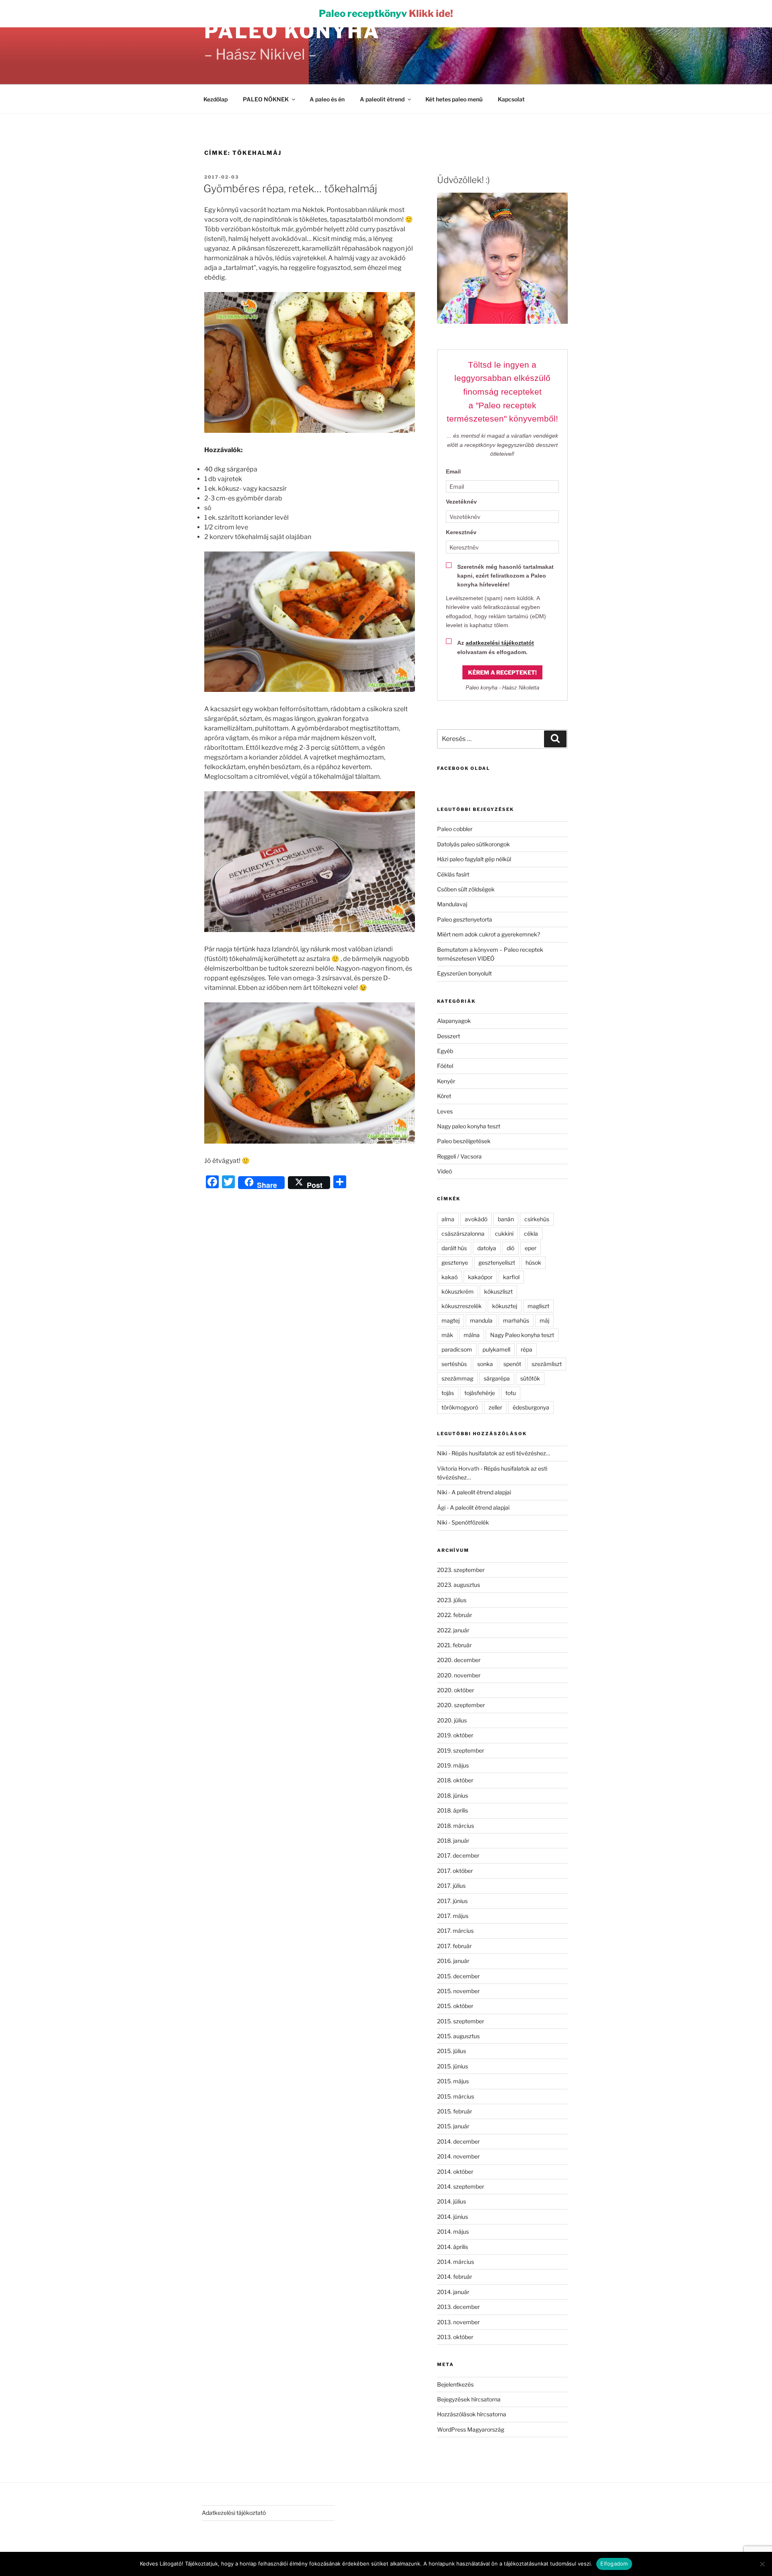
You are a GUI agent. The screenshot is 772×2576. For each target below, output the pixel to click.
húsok (533, 1262)
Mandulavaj (452, 904)
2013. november (458, 2322)
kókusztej (505, 1306)
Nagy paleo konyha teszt (469, 1126)
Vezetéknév (461, 502)
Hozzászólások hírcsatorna (472, 2414)
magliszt (538, 1306)
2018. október (455, 1780)
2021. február (454, 1645)
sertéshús (454, 1364)
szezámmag (457, 1378)
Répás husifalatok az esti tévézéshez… (501, 1453)
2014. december (458, 2141)
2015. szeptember (461, 2021)
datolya (487, 1248)
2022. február (455, 1615)
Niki (442, 1453)
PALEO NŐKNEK (266, 99)
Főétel (445, 1066)
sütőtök (530, 1378)
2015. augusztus (458, 2036)
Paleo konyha (292, 31)
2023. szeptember (461, 1570)
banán (506, 1219)
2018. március (456, 1826)
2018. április (453, 1810)
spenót (512, 1364)
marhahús (516, 1320)
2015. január (453, 2126)
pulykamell (496, 1349)
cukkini (504, 1233)
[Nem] (762, 2564)
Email (453, 471)
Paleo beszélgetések (464, 1141)
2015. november (458, 1991)
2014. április (453, 2247)
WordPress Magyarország (471, 2429)
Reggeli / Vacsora (459, 1156)
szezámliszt (547, 1364)
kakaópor (480, 1277)
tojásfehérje (480, 1393)
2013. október (455, 2337)
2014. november (458, 2156)
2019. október (455, 1735)
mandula (481, 1320)
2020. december (459, 1660)
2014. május (453, 2231)
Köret (444, 1096)
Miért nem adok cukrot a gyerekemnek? (489, 934)
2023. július (452, 1600)
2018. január (453, 1840)
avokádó (476, 1219)
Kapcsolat (511, 99)
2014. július (452, 2201)
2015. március (456, 2096)
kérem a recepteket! (502, 672)
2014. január (453, 2292)
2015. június (453, 2066)
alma (448, 1219)
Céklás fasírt (453, 874)
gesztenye (455, 1262)
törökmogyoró (460, 1407)
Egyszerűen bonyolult (464, 973)
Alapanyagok (454, 1021)
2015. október (455, 2006)
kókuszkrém (458, 1291)
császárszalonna (463, 1233)
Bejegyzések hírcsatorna (469, 2399)
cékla (531, 1233)
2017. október (455, 1871)
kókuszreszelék (462, 1306)
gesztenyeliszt (497, 1262)
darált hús (454, 1248)
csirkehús (537, 1219)
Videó (445, 1171)
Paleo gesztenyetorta (465, 919)
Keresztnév (461, 532)
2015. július (452, 2051)
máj (544, 1320)
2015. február (455, 2111)
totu (511, 1393)
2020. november (459, 1675)
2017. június (452, 1901)
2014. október (455, 2172)
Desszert (449, 1036)
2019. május (453, 1765)
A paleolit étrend (382, 99)
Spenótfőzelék (470, 1522)
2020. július (452, 1720)
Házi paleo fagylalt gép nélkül (474, 859)
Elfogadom (614, 2564)
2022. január (453, 1630)
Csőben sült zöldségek (466, 889)
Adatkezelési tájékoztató (234, 2513)
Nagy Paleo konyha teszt (522, 1335)
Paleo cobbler (455, 829)
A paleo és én (327, 99)
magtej (451, 1320)
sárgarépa (497, 1378)
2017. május (453, 1916)
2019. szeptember (461, 1750)
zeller (495, 1407)
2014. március (456, 2262)
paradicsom (457, 1349)
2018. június (453, 1795)
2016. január (453, 1961)
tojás (448, 1393)
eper (531, 1248)
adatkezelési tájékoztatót (500, 643)
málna (472, 1335)
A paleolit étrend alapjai (481, 1492)
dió (510, 1248)
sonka (485, 1364)
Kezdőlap (216, 99)
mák (447, 1335)
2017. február (454, 1946)
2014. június (453, 2217)
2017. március (455, 1931)
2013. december (458, 2307)
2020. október (456, 1690)
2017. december (458, 1855)
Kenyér (446, 1081)
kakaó (450, 1277)
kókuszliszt (498, 1291)
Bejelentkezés (455, 2384)
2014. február (455, 2277)
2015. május (453, 2081)
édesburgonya (531, 1407)
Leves (445, 1111)
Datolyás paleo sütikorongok (473, 844)
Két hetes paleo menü (454, 99)
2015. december (458, 1976)
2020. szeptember (461, 1705)
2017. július (451, 1886)
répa (527, 1349)
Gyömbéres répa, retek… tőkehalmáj (290, 188)
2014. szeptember (461, 2186)
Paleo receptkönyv (386, 13)
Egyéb (445, 1051)
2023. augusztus (459, 1585)
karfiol (511, 1277)
